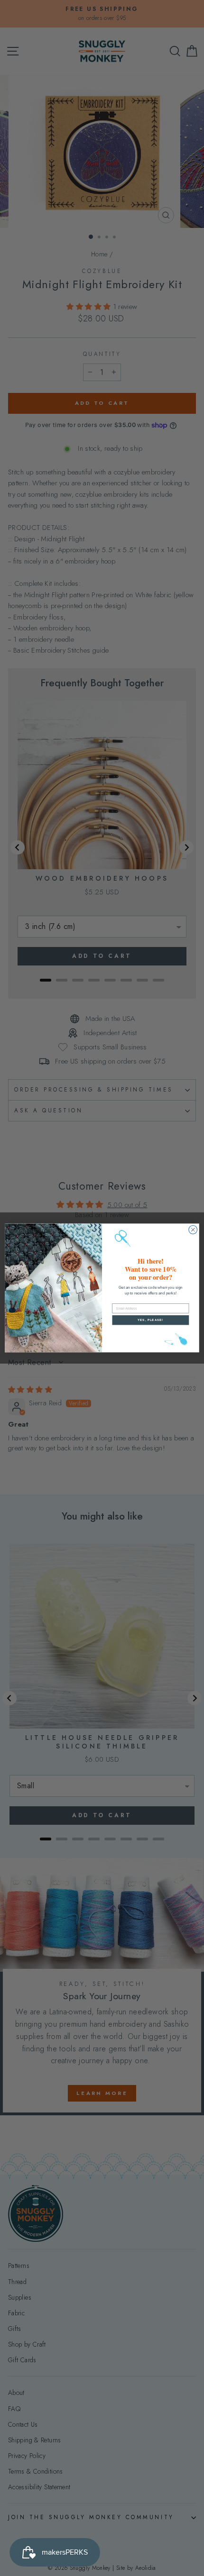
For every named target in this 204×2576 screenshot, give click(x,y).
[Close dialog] (193, 1230)
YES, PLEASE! (150, 1320)
